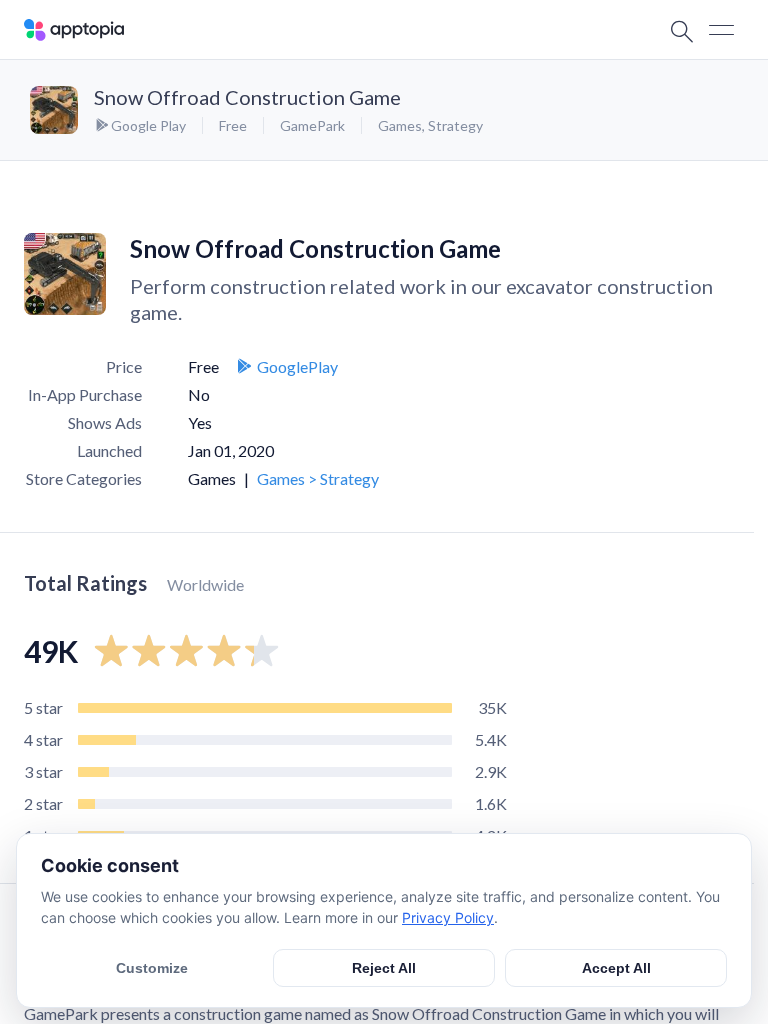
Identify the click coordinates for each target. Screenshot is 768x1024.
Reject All (384, 968)
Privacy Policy (448, 917)
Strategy (455, 125)
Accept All (616, 968)
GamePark (312, 125)
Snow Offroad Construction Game (247, 97)
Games (400, 125)
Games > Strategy (318, 478)
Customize (152, 968)
